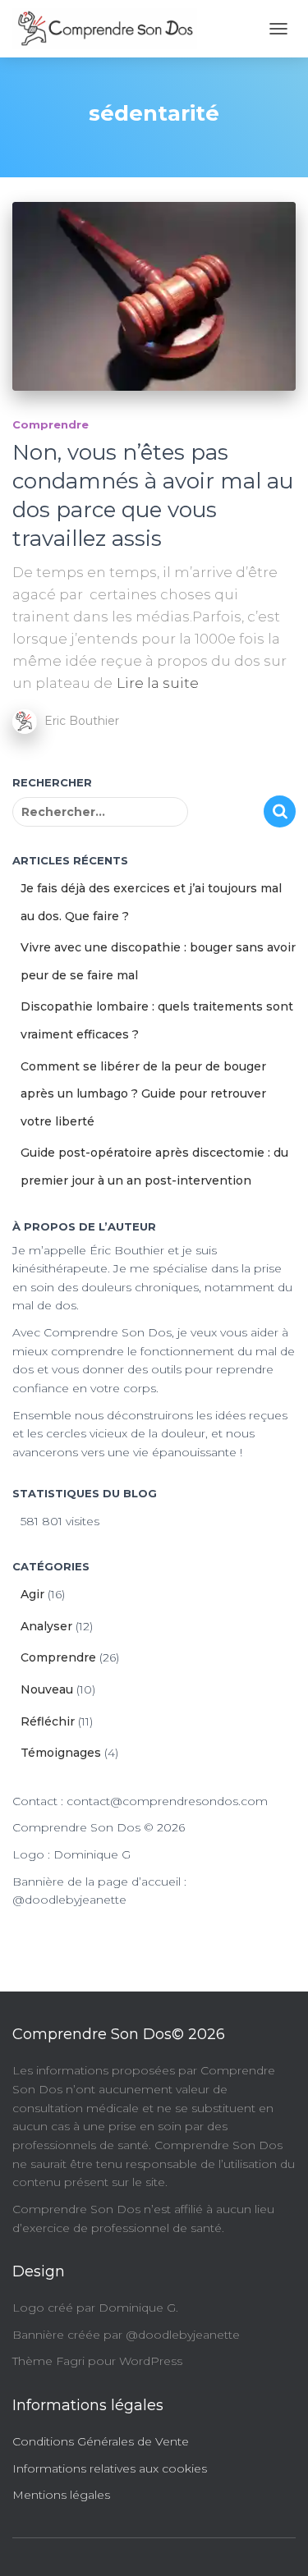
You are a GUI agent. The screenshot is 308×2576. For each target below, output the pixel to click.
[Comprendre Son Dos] (111, 29)
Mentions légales (61, 2495)
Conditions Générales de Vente (101, 2441)
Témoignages (61, 1753)
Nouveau (47, 1689)
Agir (32, 1594)
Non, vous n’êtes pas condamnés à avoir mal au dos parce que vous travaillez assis (153, 495)
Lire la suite (158, 683)
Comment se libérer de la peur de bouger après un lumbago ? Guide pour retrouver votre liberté (143, 1094)
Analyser (46, 1626)
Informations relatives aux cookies (110, 2468)
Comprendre (51, 424)
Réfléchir (48, 1721)
